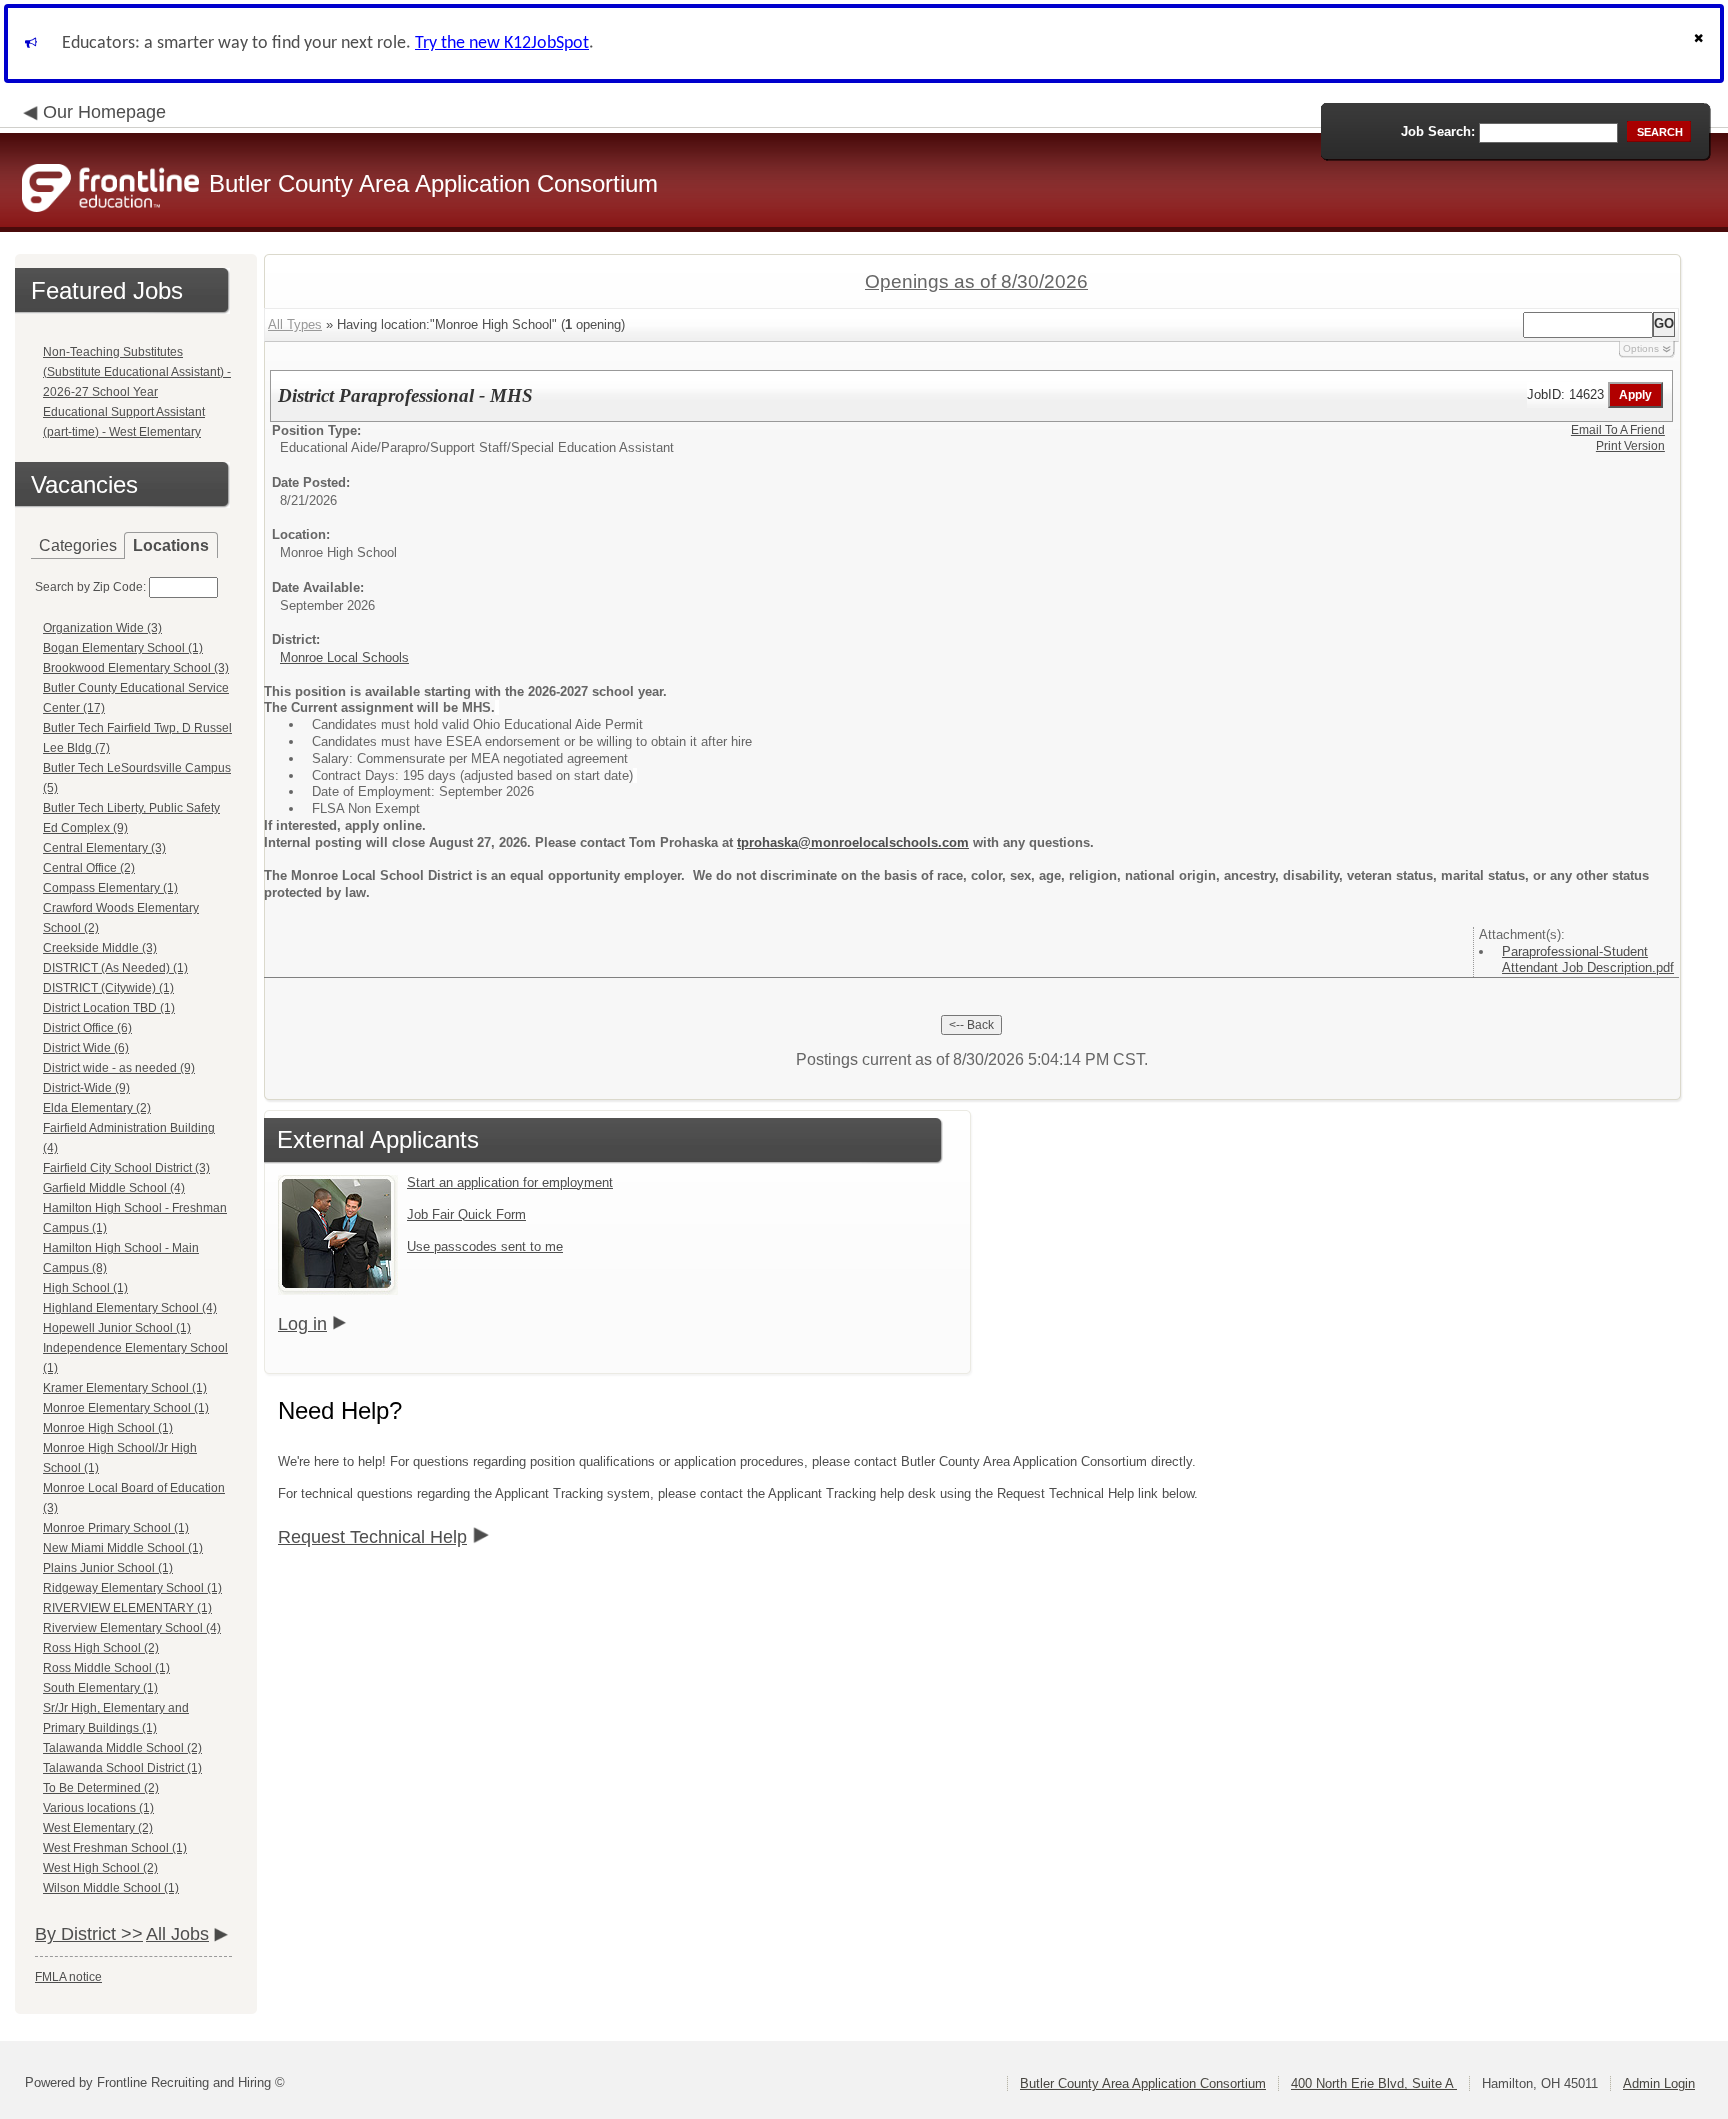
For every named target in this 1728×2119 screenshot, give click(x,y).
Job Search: (1438, 131)
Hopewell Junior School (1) (117, 1328)
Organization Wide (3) (102, 628)
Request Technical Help (372, 1537)
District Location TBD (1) (109, 1008)
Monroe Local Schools (344, 657)
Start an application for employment (510, 1182)
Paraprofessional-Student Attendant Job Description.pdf (1588, 960)
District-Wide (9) (86, 1088)
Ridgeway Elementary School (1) (132, 1588)
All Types (295, 324)
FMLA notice (68, 1977)
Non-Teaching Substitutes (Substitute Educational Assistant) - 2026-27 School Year (137, 372)
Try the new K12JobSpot (502, 43)
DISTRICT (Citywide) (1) (108, 988)
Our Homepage (104, 112)
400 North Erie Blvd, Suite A (1374, 2083)
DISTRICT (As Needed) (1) (115, 968)
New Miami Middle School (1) (123, 1548)
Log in (302, 1324)
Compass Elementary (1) (110, 888)
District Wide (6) (86, 1048)
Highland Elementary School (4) (130, 1308)
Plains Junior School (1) (108, 1568)
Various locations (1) (98, 1808)
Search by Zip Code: (90, 587)
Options (1641, 348)
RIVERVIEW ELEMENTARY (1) (127, 1608)
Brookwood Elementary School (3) (136, 668)
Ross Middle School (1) (106, 1668)
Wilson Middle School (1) (111, 1888)
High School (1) (85, 1288)
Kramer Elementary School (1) (125, 1388)
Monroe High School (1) (108, 1428)
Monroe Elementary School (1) (126, 1408)
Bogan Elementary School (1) (123, 648)
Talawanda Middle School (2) (122, 1748)
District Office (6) (87, 1028)
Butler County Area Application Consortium (1143, 2083)
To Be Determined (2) (101, 1788)
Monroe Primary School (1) (116, 1528)
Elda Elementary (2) (97, 1108)
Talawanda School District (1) (122, 1768)
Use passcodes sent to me (485, 1246)
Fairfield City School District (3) (126, 1168)
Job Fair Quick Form (466, 1214)
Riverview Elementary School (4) (132, 1628)
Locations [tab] (171, 545)
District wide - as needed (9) (119, 1068)
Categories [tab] (78, 545)
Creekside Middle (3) (100, 948)
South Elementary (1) (100, 1688)
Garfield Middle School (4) (114, 1188)
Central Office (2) (89, 868)
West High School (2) (100, 1868)
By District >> (89, 1934)
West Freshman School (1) (115, 1848)
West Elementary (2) (98, 1828)
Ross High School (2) (101, 1648)
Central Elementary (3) (104, 848)
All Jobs (177, 1934)
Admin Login (1659, 2083)
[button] (1701, 43)
